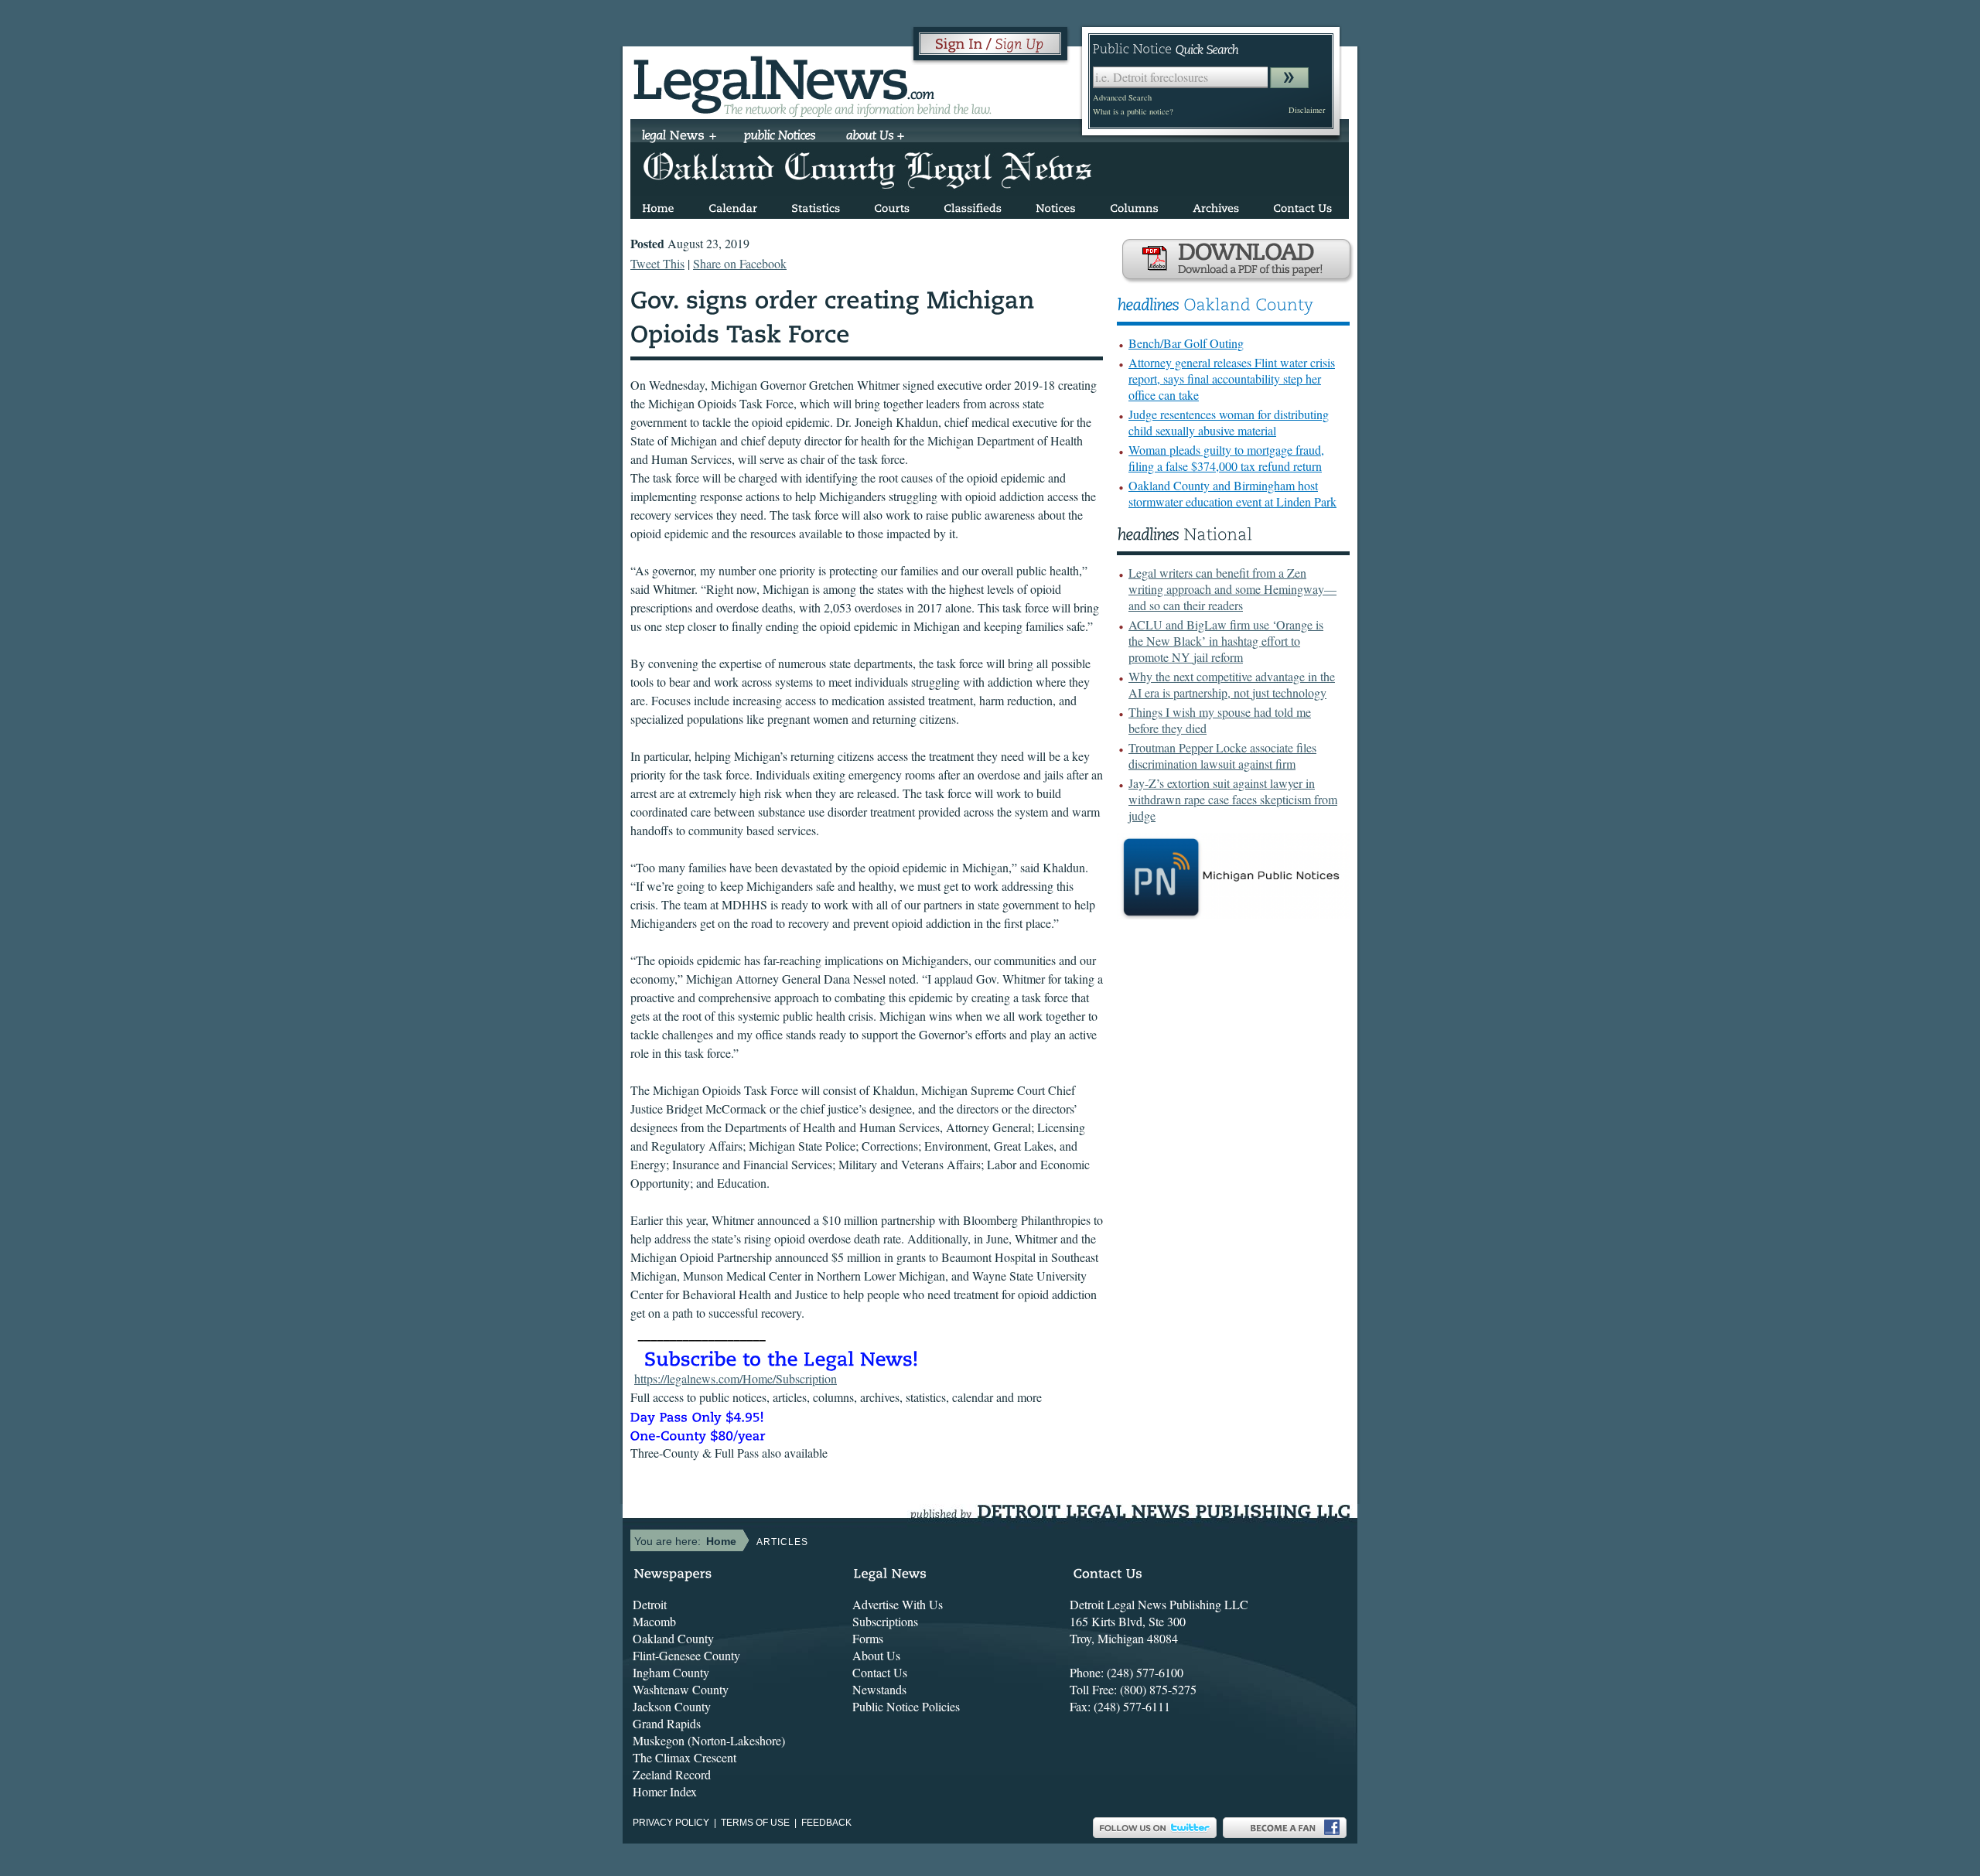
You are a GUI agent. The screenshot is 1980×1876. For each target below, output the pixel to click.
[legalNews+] (679, 137)
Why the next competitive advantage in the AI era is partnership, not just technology (1232, 684)
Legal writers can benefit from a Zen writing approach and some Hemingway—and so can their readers (1232, 589)
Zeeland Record (672, 1774)
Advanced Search (1122, 97)
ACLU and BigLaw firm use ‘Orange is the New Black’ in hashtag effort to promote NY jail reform (1226, 641)
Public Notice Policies (906, 1706)
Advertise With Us (898, 1604)
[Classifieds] (973, 205)
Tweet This (657, 263)
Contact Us (880, 1672)
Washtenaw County (681, 1689)
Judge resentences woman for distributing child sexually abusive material (1229, 422)
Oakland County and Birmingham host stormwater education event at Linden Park (1232, 493)
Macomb (654, 1621)
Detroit (650, 1604)
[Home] (658, 205)
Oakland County (673, 1638)
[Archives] (1216, 205)
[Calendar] (733, 205)
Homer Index (665, 1791)
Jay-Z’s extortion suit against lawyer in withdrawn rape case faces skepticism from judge (1233, 799)
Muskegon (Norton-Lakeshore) (709, 1740)
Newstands (879, 1689)
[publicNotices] (780, 137)
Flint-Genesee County (686, 1655)
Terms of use (755, 1823)
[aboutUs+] (875, 137)
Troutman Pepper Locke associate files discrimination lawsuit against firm (1222, 756)
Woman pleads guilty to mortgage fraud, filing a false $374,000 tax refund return (1226, 458)
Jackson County (672, 1706)
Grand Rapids (667, 1723)
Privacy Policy (671, 1823)
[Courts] (892, 205)
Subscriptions (885, 1621)
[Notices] (1056, 205)
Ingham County (671, 1672)
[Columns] (1134, 205)
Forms (868, 1638)
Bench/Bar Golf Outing (1186, 343)
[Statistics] (816, 205)
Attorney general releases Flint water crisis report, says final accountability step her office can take (1232, 379)
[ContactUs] (1302, 205)
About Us (876, 1655)
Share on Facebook (740, 263)
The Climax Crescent (684, 1757)
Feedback (826, 1823)
